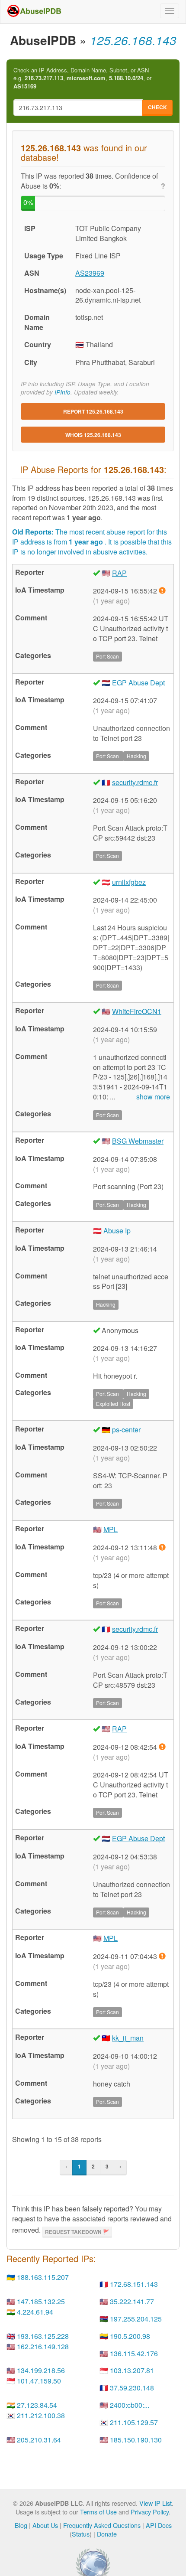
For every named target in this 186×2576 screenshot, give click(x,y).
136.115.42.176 (134, 2353)
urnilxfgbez (129, 882)
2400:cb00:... (130, 2405)
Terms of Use (98, 2512)
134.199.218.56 (41, 2370)
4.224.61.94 (35, 2312)
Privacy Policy (150, 2512)
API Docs (159, 2525)
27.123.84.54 (37, 2405)
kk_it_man (128, 2038)
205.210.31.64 (39, 2440)
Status (81, 2534)
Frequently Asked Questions (102, 2525)
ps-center (126, 1430)
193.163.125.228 (43, 2336)
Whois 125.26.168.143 (93, 435)
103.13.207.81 (132, 2370)
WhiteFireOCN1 (137, 1011)
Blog (21, 2525)
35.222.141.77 (132, 2301)
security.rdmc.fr (135, 782)
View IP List (156, 2503)
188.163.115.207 (43, 2277)
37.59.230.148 (132, 2388)
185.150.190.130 (136, 2440)
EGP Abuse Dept (138, 683)
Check (157, 107)
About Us (45, 2525)
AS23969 (90, 273)
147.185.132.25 (41, 2301)
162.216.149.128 (43, 2346)
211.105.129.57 (134, 2422)
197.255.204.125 (136, 2319)
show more (153, 1097)
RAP (119, 573)
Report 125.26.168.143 (93, 411)
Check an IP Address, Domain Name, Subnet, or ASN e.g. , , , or (82, 78)
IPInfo (63, 392)
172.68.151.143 (134, 2284)
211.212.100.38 (41, 2415)
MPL (111, 1529)
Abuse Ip (117, 1231)
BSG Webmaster (138, 1141)
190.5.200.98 (130, 2336)
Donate (107, 2534)
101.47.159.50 (39, 2381)
